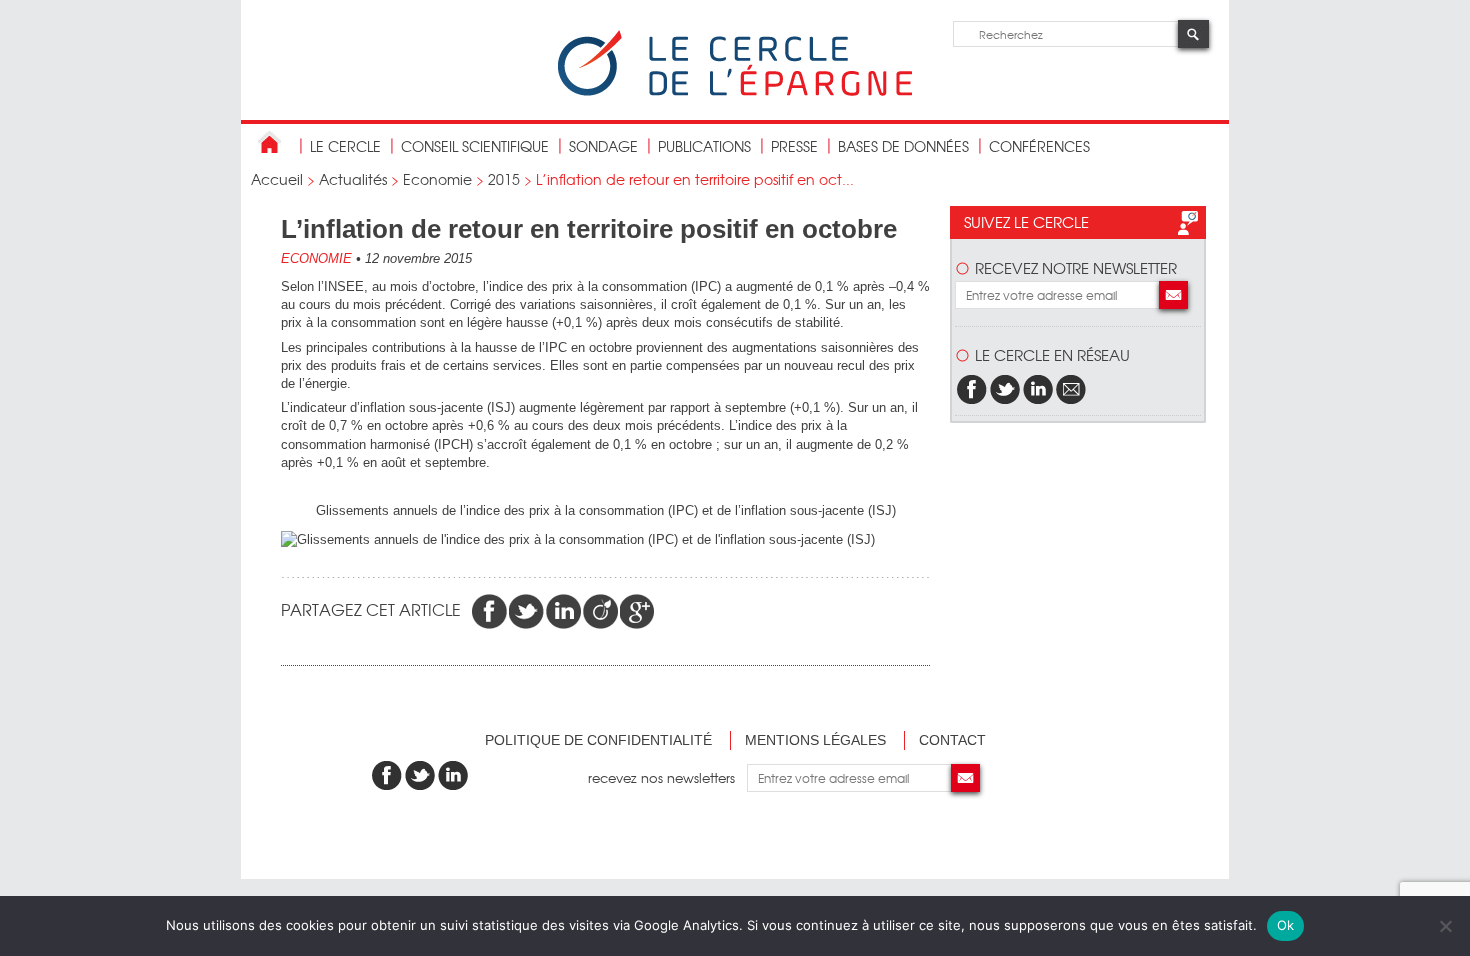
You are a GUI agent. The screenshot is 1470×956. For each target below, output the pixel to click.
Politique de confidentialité (598, 740)
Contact (952, 740)
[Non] (1445, 926)
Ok (1286, 925)
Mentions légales (815, 740)
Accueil (277, 179)
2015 (504, 179)
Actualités (353, 179)
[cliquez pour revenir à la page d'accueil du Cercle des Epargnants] (735, 91)
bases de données (903, 146)
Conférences (1039, 146)
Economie (437, 179)
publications (704, 146)
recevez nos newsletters (667, 777)
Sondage (603, 146)
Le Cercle (345, 146)
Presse (794, 146)
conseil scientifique (475, 146)
